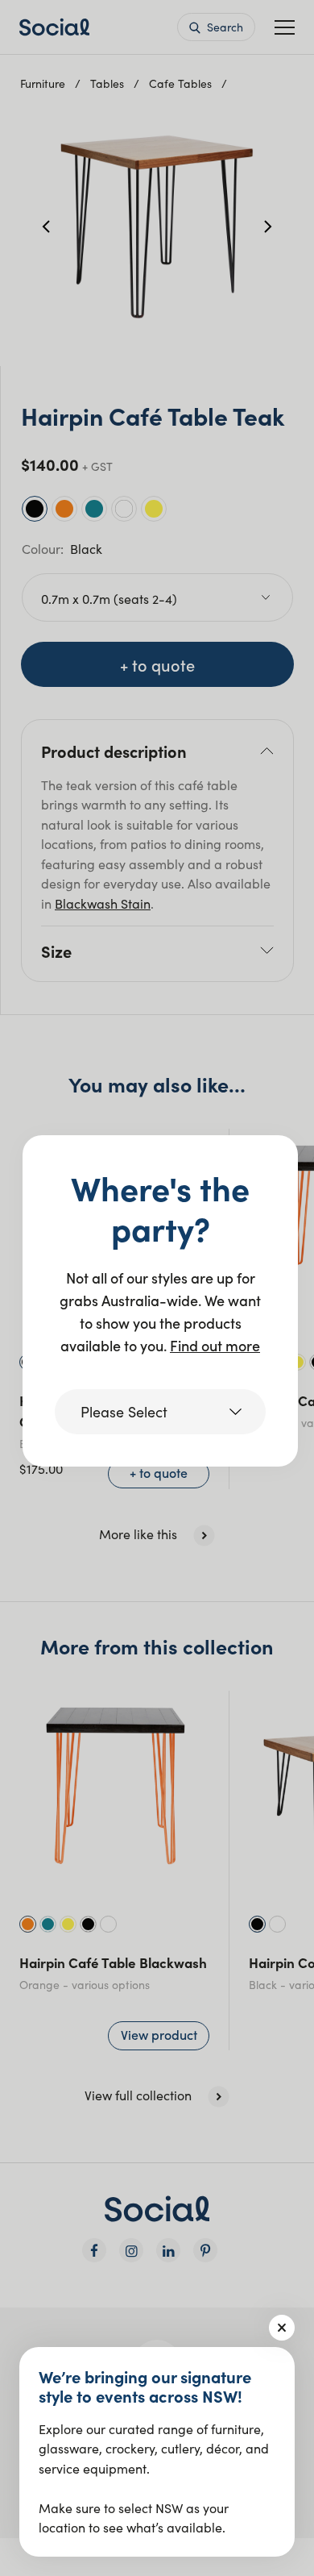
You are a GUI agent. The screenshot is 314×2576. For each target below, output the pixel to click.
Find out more (215, 1345)
